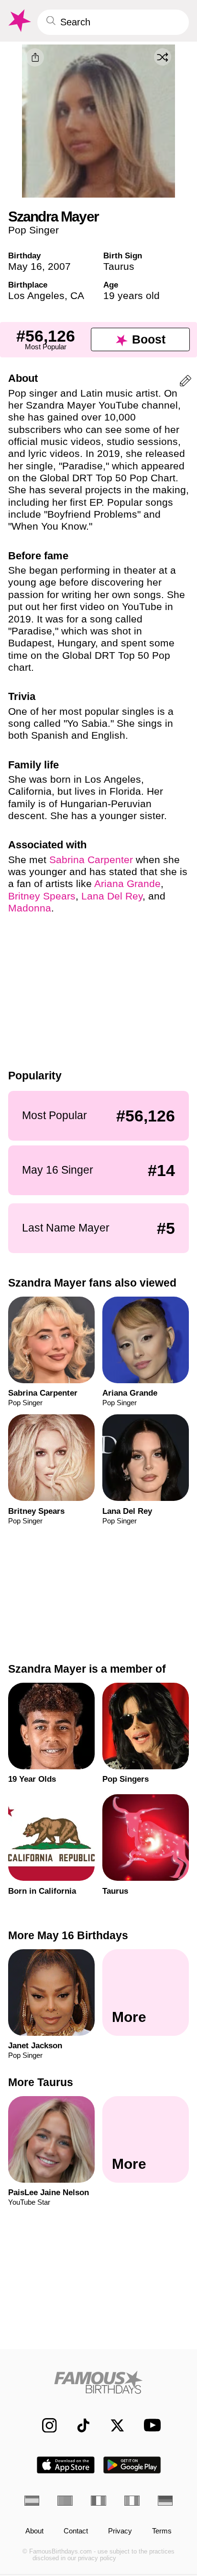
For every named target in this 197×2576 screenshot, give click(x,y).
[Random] (163, 57)
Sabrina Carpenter (91, 860)
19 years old (131, 295)
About (34, 2531)
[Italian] (132, 2501)
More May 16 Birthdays (68, 1935)
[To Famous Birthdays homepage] (19, 21)
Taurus (119, 266)
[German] (165, 2501)
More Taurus (41, 2082)
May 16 (25, 266)
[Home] (99, 2382)
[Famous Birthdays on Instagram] (44, 2425)
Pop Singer (33, 230)
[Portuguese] (65, 2501)
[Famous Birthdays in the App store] (66, 2465)
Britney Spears (42, 896)
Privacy (120, 2531)
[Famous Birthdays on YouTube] (149, 2425)
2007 (59, 266)
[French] (98, 2501)
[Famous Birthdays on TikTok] (78, 2425)
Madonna (30, 908)
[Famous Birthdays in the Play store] (132, 2465)
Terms (162, 2531)
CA (77, 295)
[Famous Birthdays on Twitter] (112, 2425)
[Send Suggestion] (186, 383)
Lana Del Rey (112, 896)
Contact (76, 2531)
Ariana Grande (127, 883)
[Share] (35, 57)
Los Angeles (36, 295)
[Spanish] (32, 2501)
